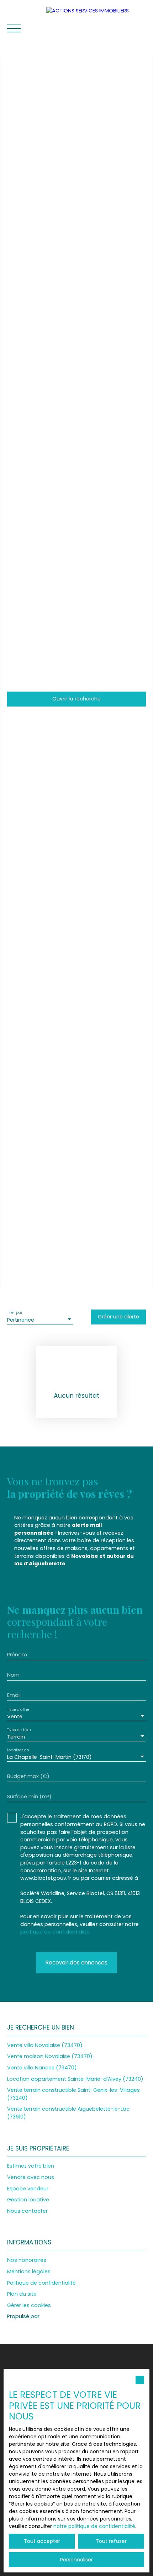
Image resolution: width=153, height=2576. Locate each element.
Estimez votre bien (31, 2166)
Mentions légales (29, 2271)
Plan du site (22, 2294)
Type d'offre (18, 1710)
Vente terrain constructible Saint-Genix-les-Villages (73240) (73, 2094)
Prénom (17, 1655)
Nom (13, 1675)
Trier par (15, 1313)
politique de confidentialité (55, 1932)
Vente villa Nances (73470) (42, 2068)
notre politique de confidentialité (94, 2526)
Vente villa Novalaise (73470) (45, 2045)
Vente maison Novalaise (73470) (50, 2056)
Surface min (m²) (29, 1797)
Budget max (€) (28, 1776)
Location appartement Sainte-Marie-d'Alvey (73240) (75, 2079)
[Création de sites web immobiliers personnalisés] (58, 2317)
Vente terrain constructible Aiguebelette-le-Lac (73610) (68, 2113)
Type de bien (19, 1730)
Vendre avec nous (31, 2177)
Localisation (18, 1750)
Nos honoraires (27, 2260)
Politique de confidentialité (41, 2283)
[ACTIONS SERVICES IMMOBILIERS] (96, 28)
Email (14, 1695)
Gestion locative (28, 2200)
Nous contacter (27, 2211)
